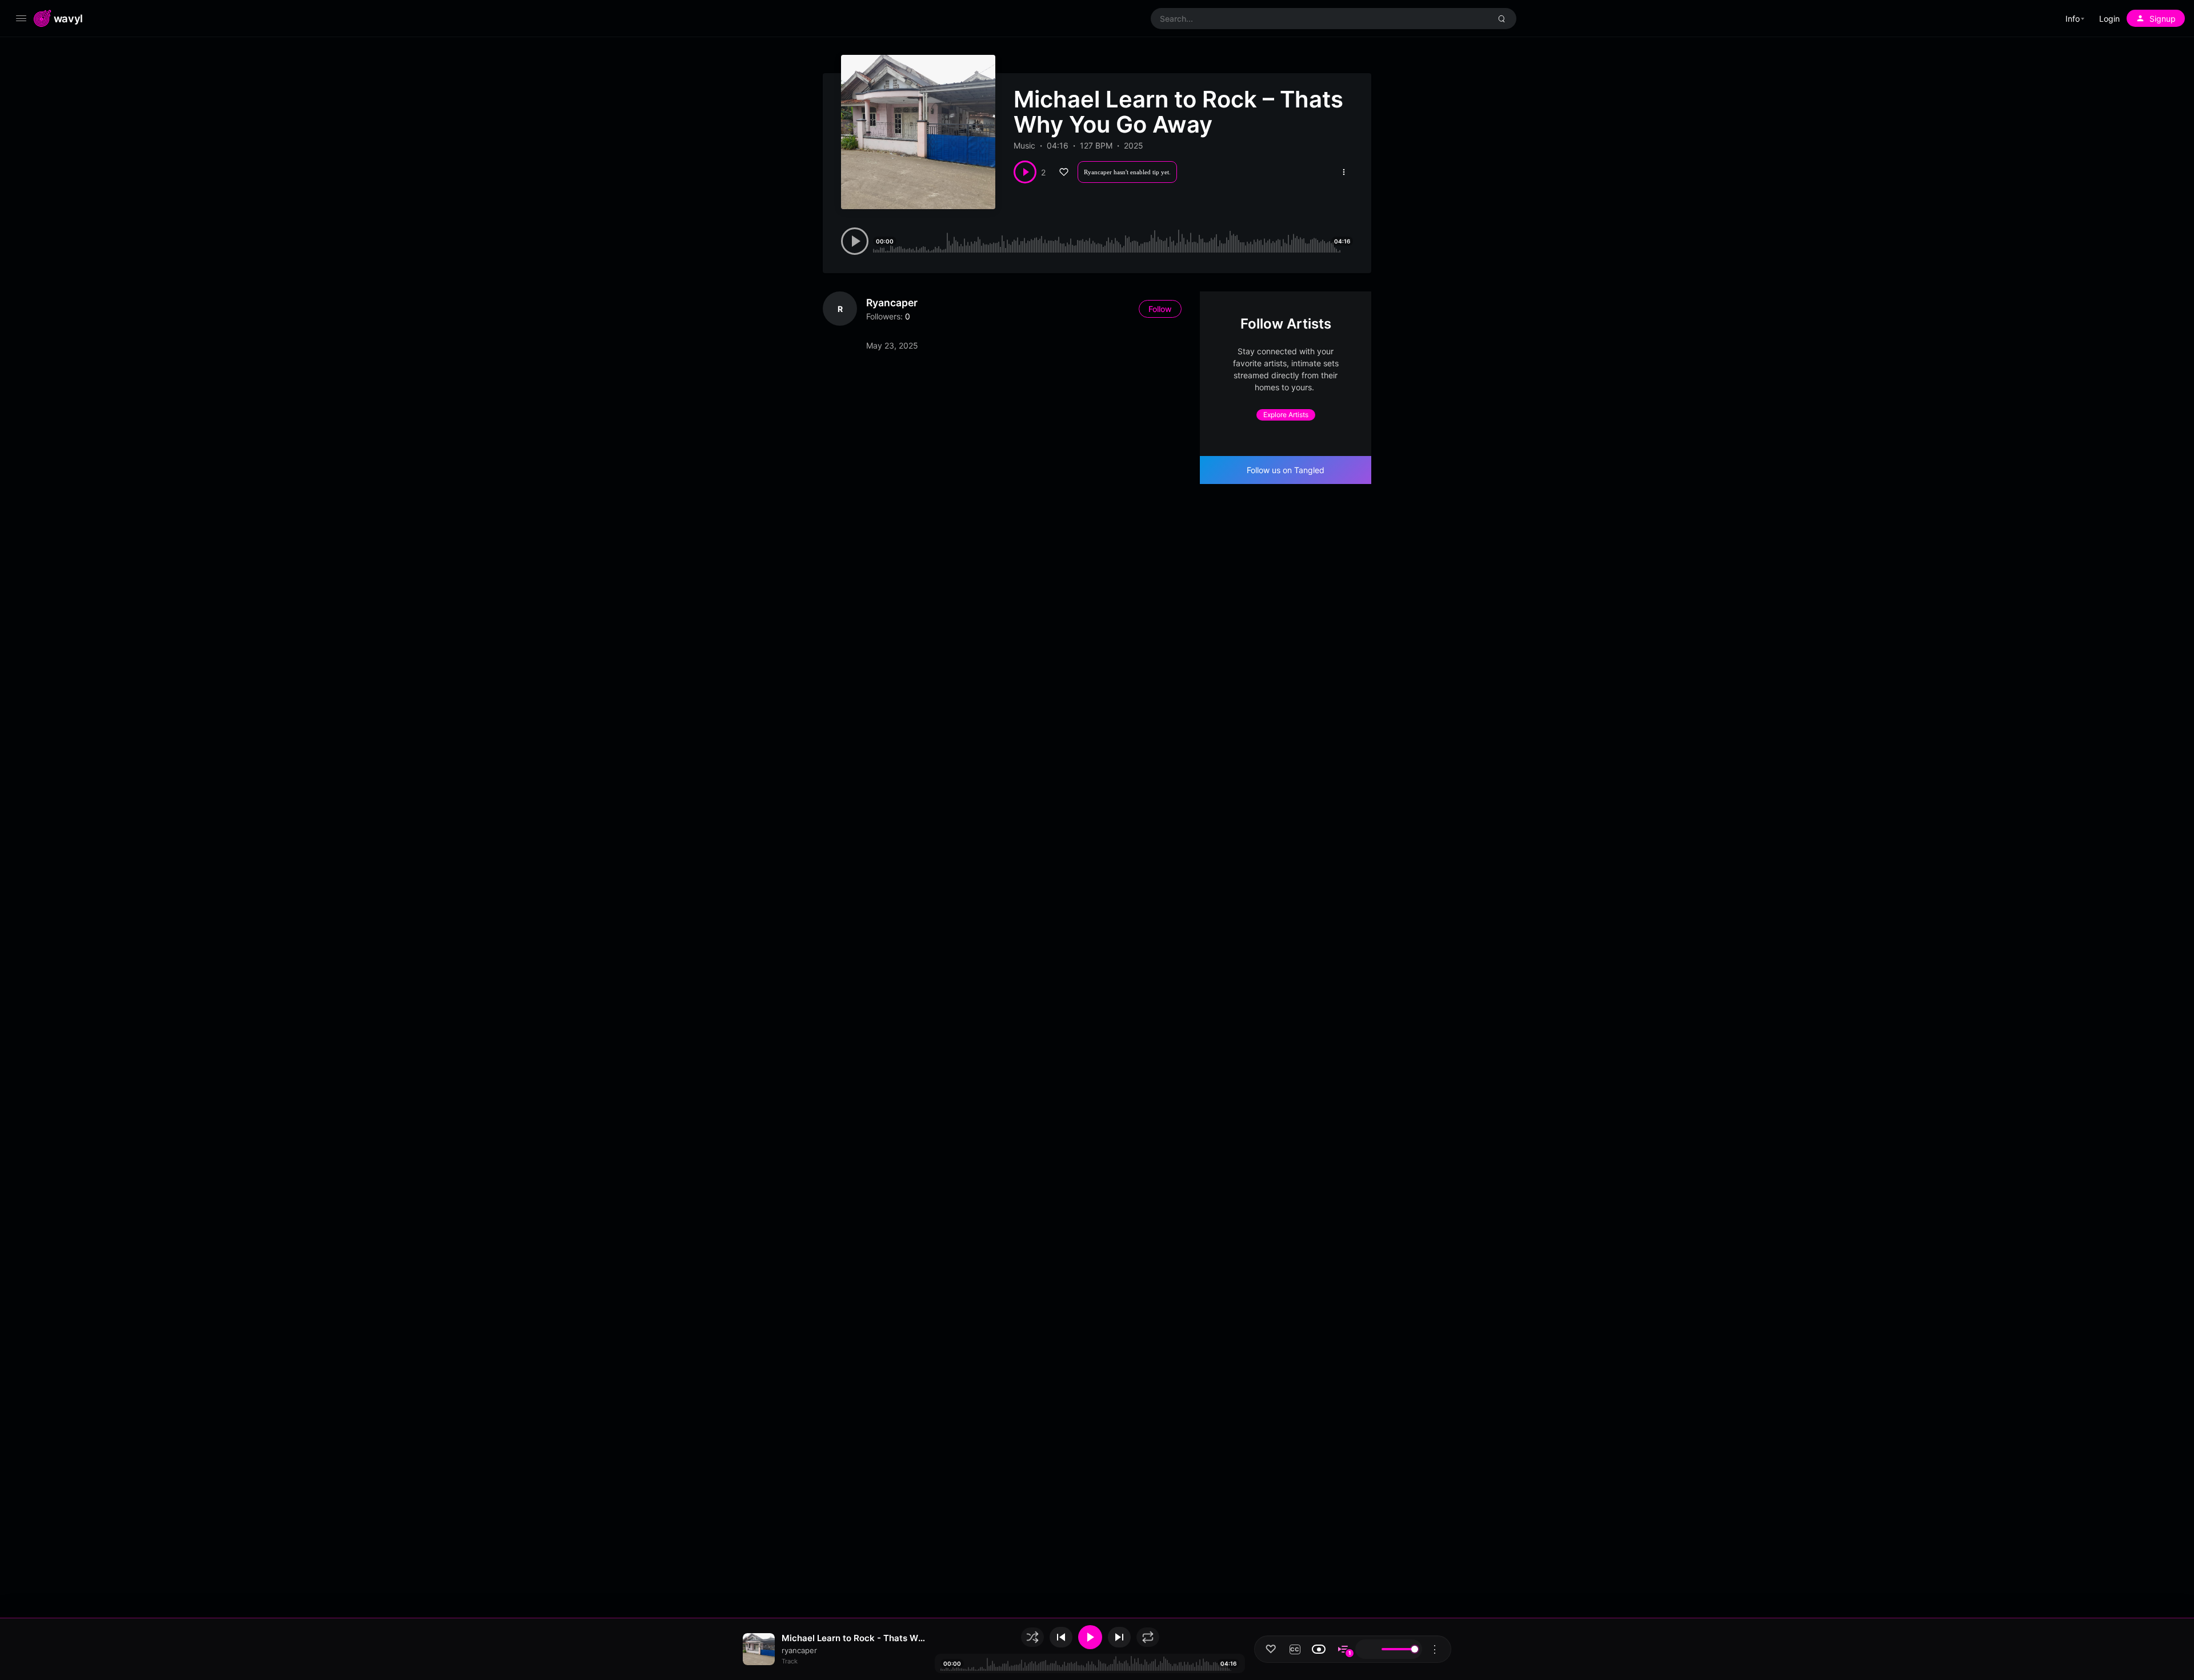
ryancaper (892, 303)
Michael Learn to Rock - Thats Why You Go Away (854, 1638)
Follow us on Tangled (1286, 470)
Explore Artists (1286, 415)
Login (2109, 19)
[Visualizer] (1319, 1649)
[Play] (1090, 1637)
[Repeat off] (1148, 1637)
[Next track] (1119, 1637)
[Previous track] (1061, 1637)
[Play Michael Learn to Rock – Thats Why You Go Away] (1025, 172)
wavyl (68, 18)
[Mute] (1367, 1649)
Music (1024, 145)
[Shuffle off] (1032, 1637)
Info (2073, 19)
